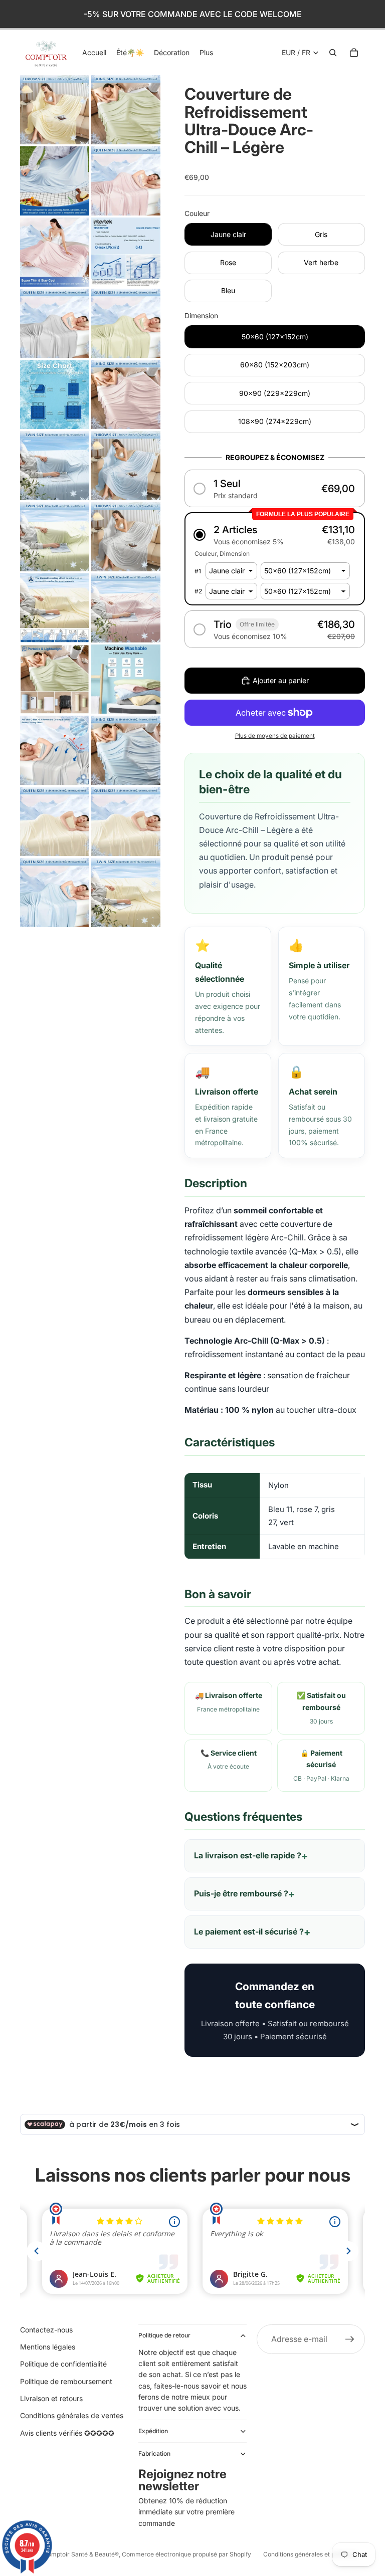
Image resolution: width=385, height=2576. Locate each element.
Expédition (153, 2431)
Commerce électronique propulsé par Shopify (186, 2554)
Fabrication (154, 2453)
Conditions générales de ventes (72, 2415)
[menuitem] (206, 53)
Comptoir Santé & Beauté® (81, 2554)
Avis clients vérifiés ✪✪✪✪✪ (67, 2433)
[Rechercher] (333, 53)
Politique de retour (164, 2335)
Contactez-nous (46, 2330)
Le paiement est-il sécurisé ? (249, 1931)
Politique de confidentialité (63, 2364)
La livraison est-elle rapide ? (248, 1855)
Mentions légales (48, 2347)
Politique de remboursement (66, 2381)
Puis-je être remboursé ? (241, 1893)
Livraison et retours (51, 2398)
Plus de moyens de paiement (275, 736)
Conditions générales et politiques (311, 2554)
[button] (275, 488)
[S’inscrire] (350, 2339)
